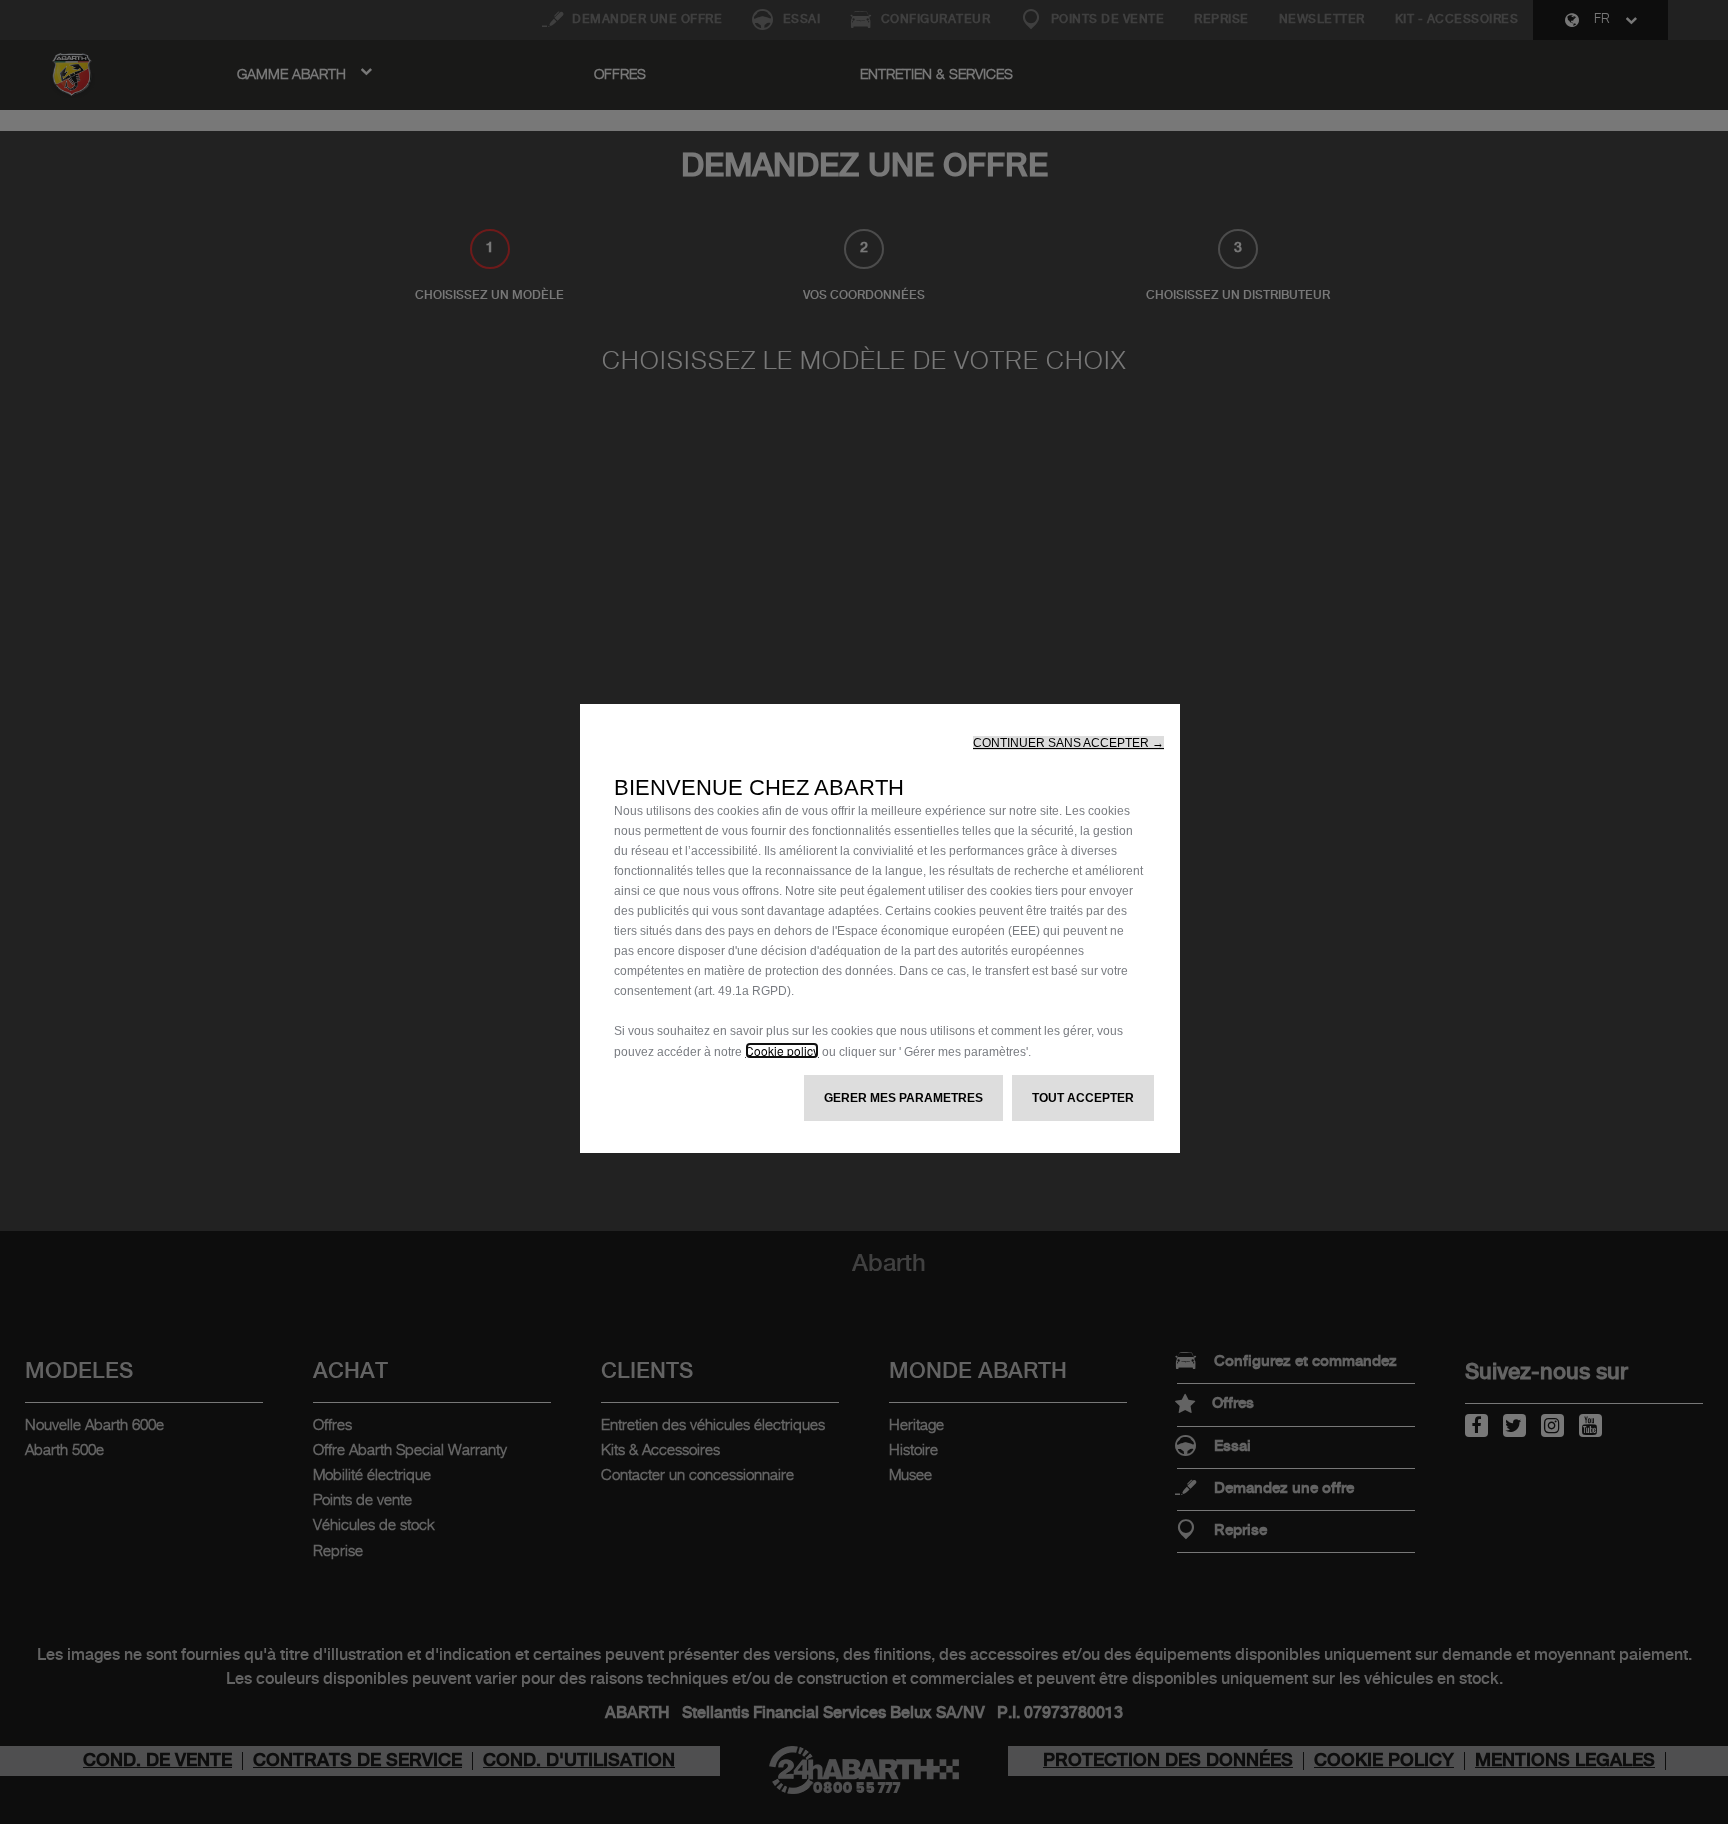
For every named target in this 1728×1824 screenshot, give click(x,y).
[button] (1068, 743)
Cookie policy (782, 1050)
